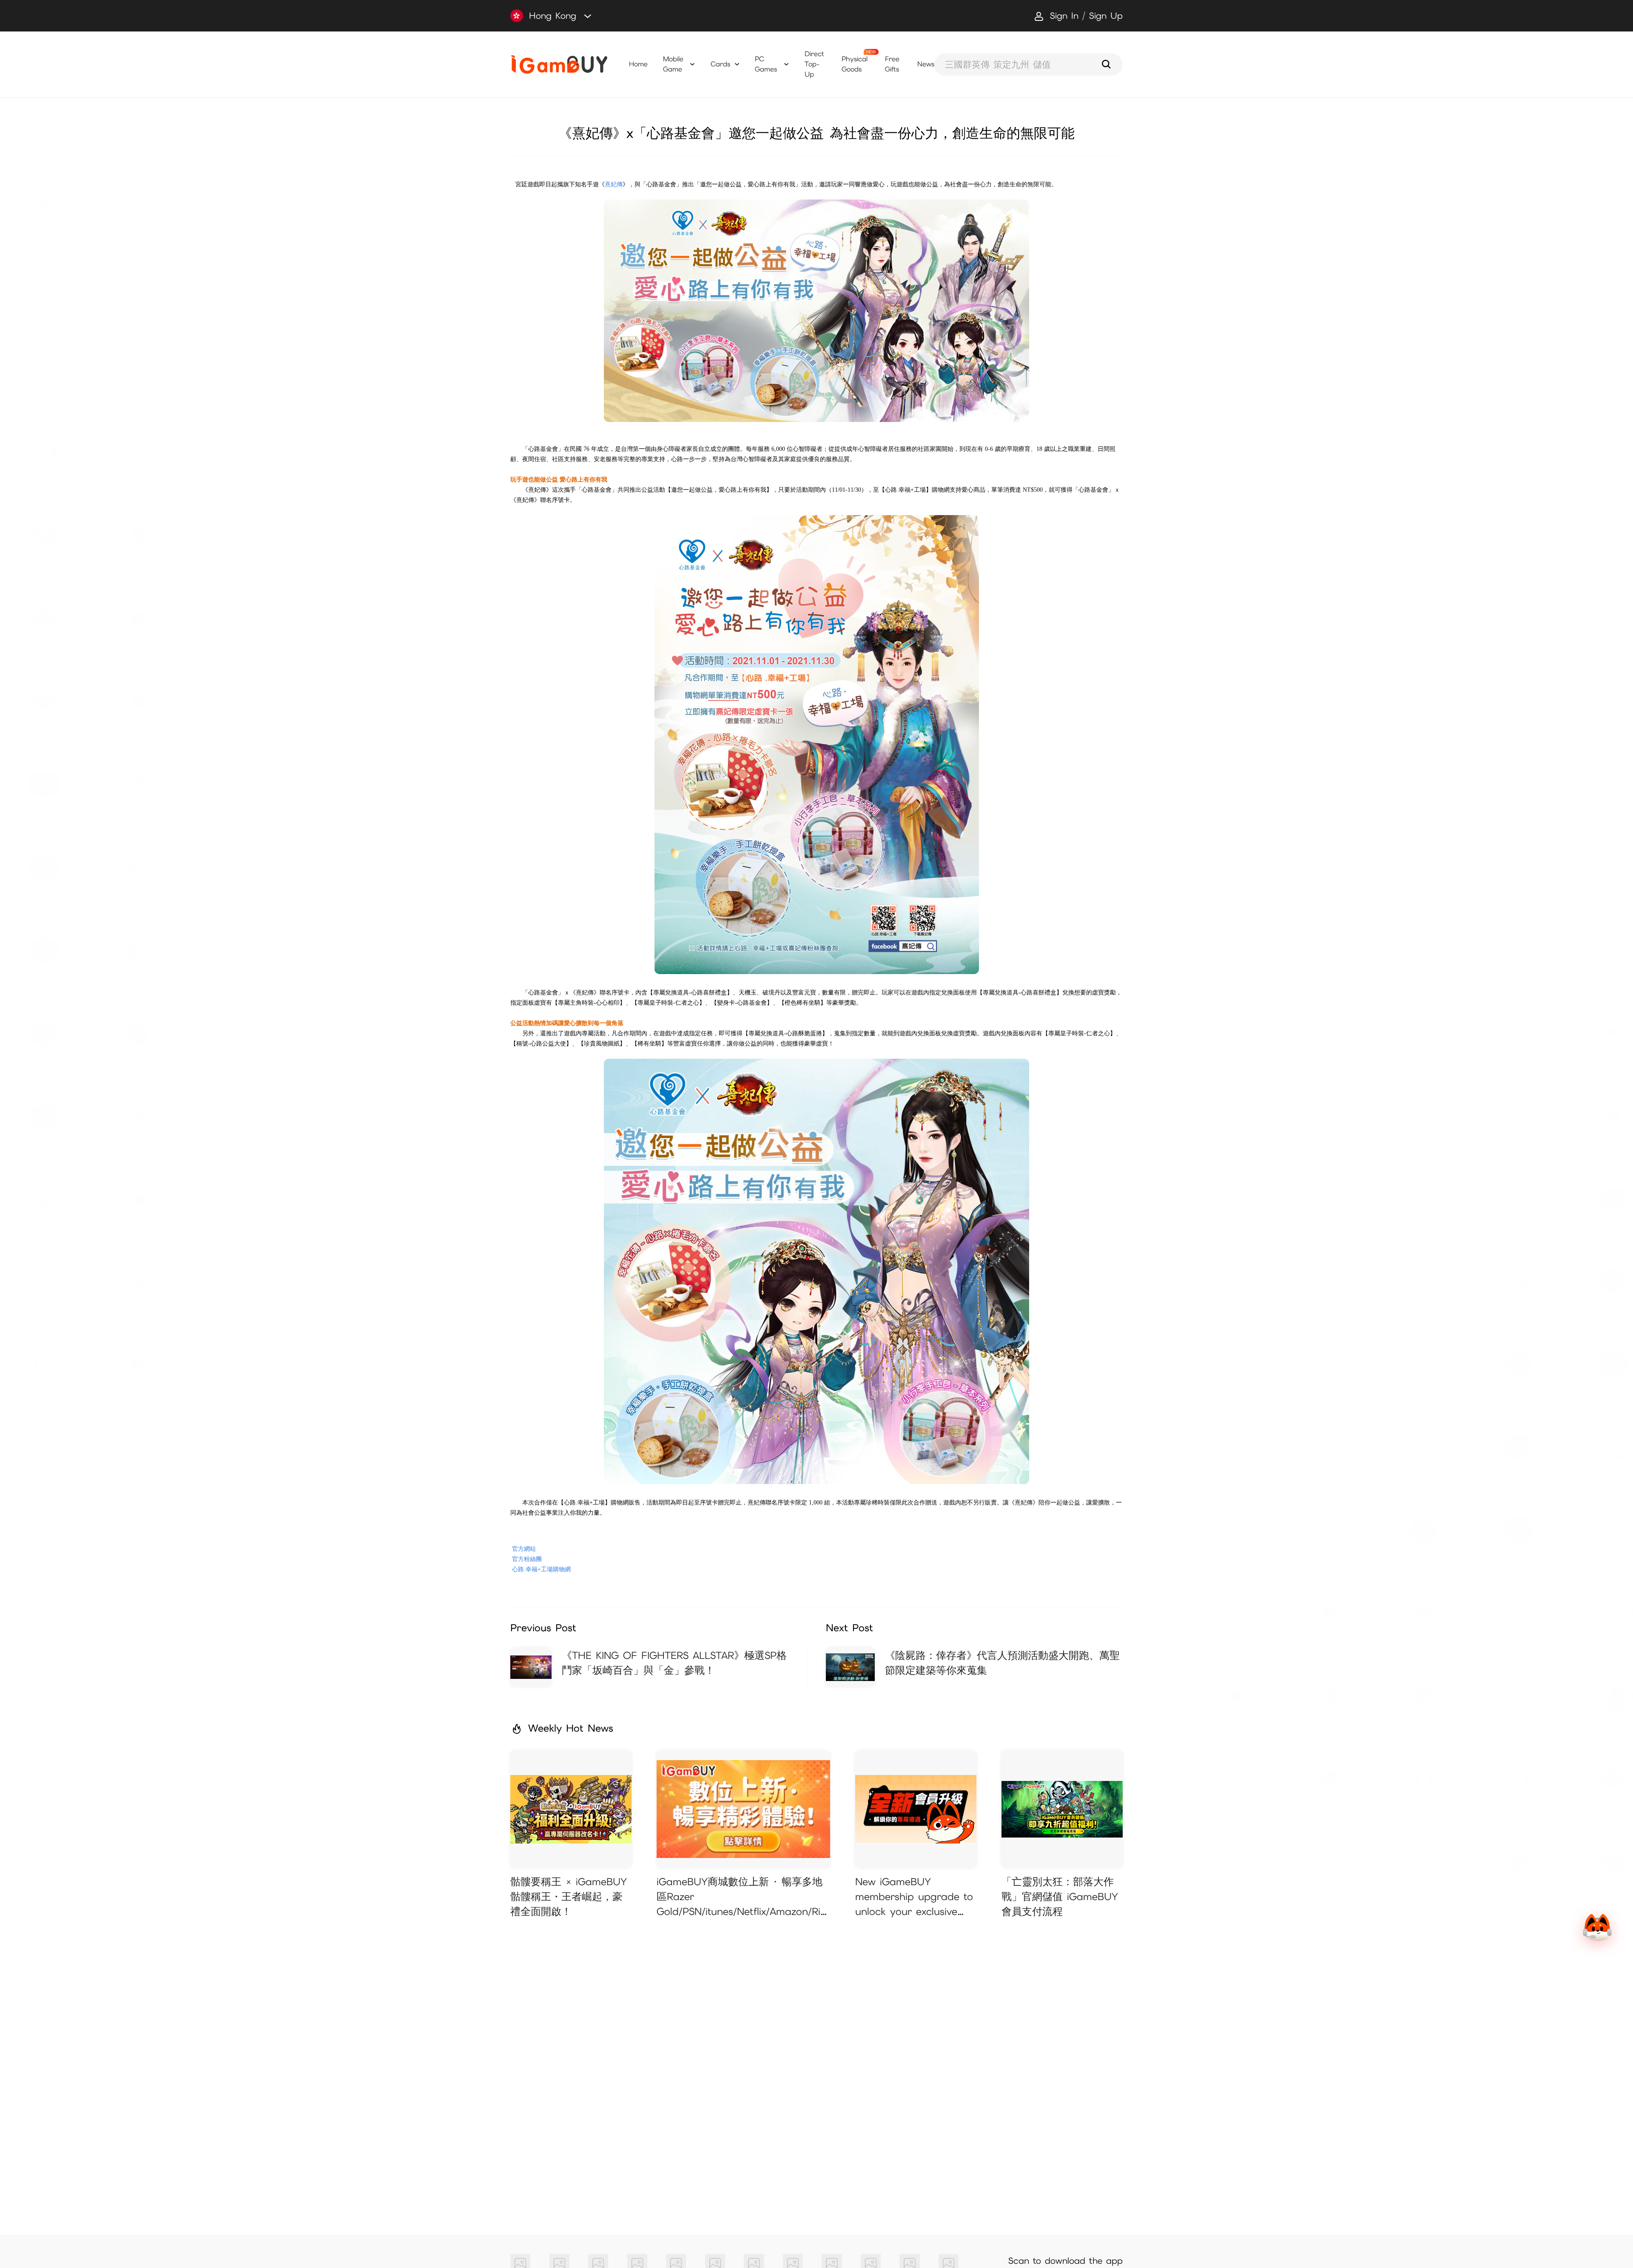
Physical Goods (855, 64)
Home (638, 64)
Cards (720, 64)
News (926, 64)
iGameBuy (559, 64)
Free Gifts (892, 64)
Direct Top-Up (814, 64)
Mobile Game (673, 64)
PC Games (766, 64)
